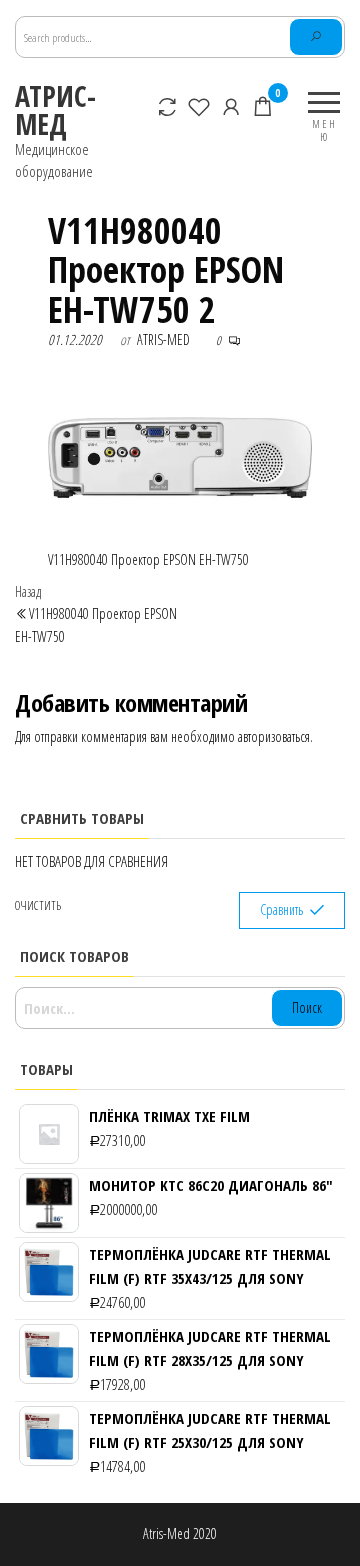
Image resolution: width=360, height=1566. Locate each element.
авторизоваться (274, 736)
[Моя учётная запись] (232, 106)
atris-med (163, 339)
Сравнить (281, 909)
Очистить (38, 905)
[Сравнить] (168, 106)
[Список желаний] (200, 106)
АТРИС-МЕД (55, 110)
